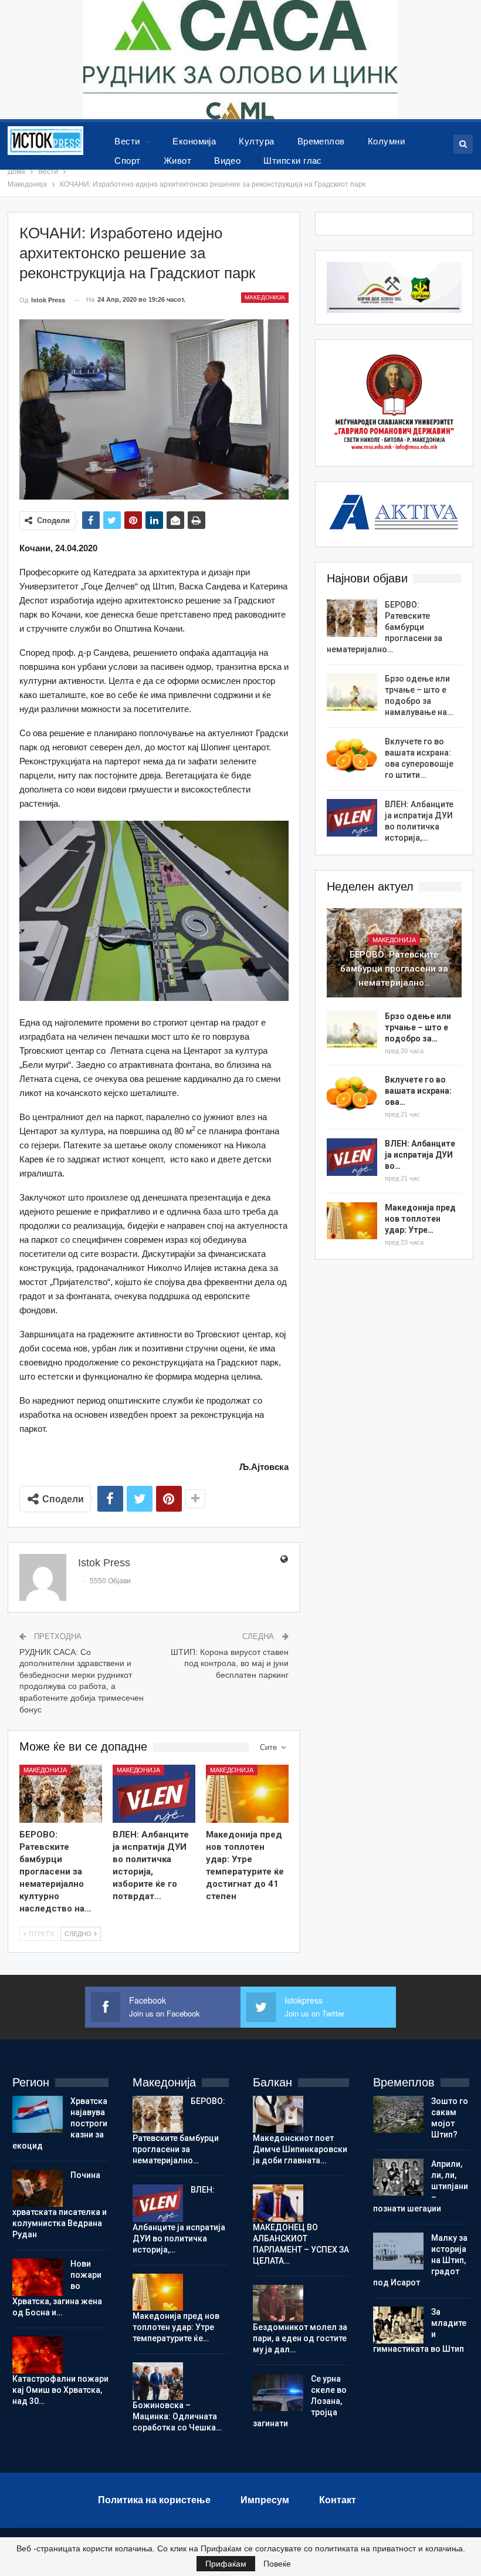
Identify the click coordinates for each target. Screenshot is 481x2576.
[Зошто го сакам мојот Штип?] (398, 2115)
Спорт (127, 161)
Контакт (338, 2500)
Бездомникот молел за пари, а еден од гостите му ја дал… (300, 2338)
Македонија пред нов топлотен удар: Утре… (420, 1219)
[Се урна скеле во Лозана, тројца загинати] (278, 2392)
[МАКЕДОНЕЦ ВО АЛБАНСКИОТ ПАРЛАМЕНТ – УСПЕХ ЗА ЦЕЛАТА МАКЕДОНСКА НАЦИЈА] (278, 2203)
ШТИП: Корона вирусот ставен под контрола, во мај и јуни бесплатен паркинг (230, 1663)
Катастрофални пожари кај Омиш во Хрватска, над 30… (60, 2390)
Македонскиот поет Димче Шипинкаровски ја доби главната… (300, 2149)
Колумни (386, 141)
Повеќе (277, 2564)
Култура (256, 141)
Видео (227, 161)
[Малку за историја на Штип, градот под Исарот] (398, 2251)
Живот (177, 161)
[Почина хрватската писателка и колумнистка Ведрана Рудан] (38, 2189)
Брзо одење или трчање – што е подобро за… (418, 1027)
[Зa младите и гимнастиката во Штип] (398, 2325)
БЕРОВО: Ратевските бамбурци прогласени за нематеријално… (385, 627)
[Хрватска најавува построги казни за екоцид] (38, 2115)
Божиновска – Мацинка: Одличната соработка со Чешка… (177, 2416)
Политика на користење (154, 2500)
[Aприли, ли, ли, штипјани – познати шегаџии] (398, 2177)
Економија (194, 141)
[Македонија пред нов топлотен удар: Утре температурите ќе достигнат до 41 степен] (247, 1794)
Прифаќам (226, 2564)
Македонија (265, 297)
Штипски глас (293, 161)
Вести (127, 141)
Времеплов (321, 141)
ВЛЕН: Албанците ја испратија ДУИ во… (420, 1155)
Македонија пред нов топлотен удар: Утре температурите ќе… (176, 2327)
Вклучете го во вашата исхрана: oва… (418, 1091)
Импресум (265, 2500)
